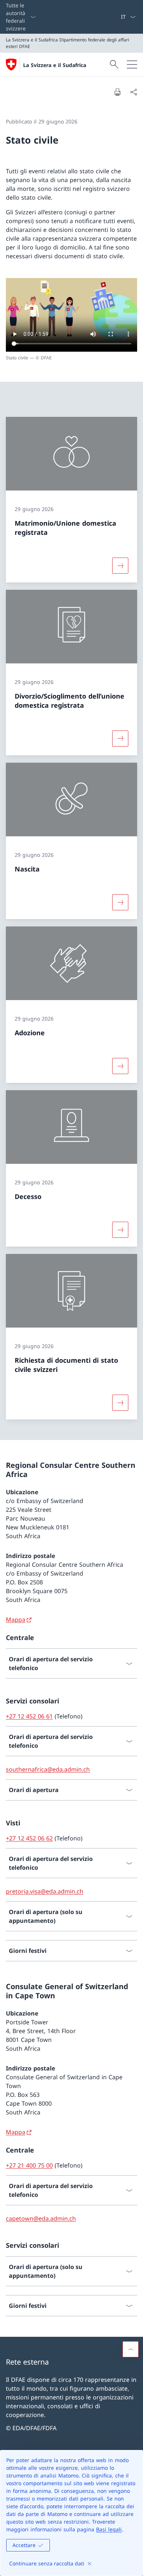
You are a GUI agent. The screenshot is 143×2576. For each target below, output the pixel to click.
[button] (131, 2349)
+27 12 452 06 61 (29, 1716)
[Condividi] (133, 92)
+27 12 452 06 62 (29, 1838)
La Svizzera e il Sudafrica (55, 65)
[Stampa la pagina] (117, 92)
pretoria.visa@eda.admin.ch (45, 1891)
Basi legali (109, 2529)
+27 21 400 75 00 (29, 2165)
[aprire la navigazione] (132, 64)
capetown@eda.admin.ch (41, 2218)
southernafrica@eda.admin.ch (48, 1769)
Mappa (16, 1620)
